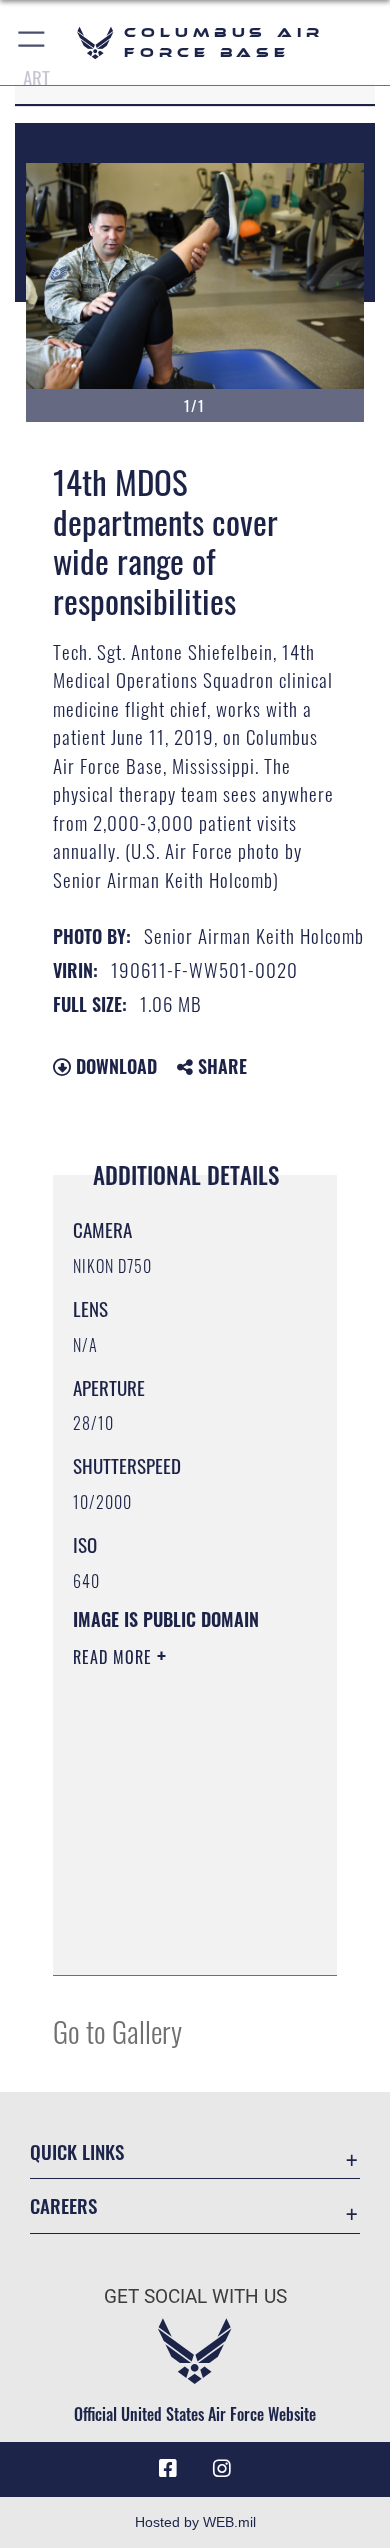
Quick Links (77, 2151)
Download (114, 1066)
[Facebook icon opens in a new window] (168, 2469)
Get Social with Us (195, 2296)
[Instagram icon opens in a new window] (222, 2469)
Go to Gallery (117, 2030)
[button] (32, 42)
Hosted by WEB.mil (195, 2522)
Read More (115, 1657)
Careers (63, 2205)
